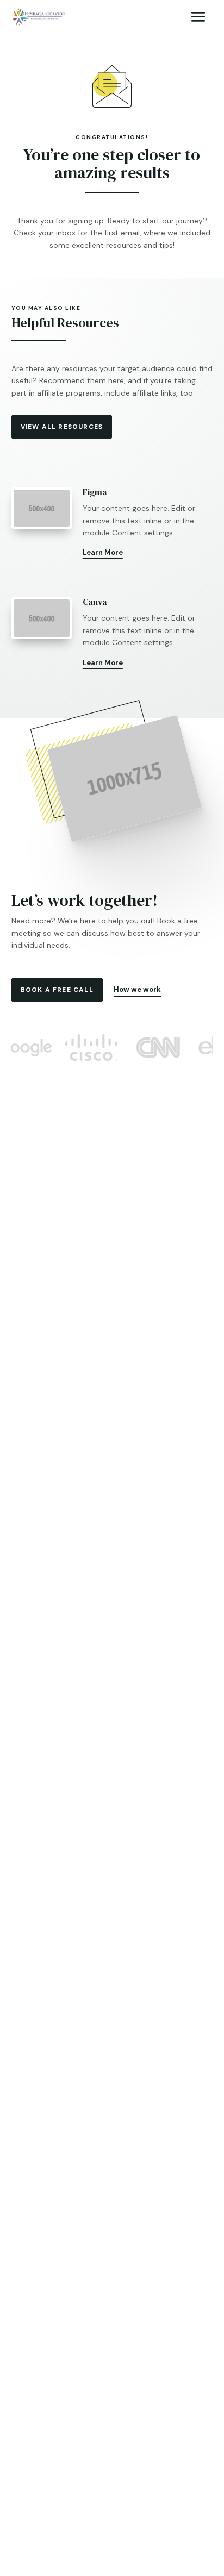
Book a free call (57, 990)
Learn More (103, 552)
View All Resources (62, 427)
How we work (137, 989)
